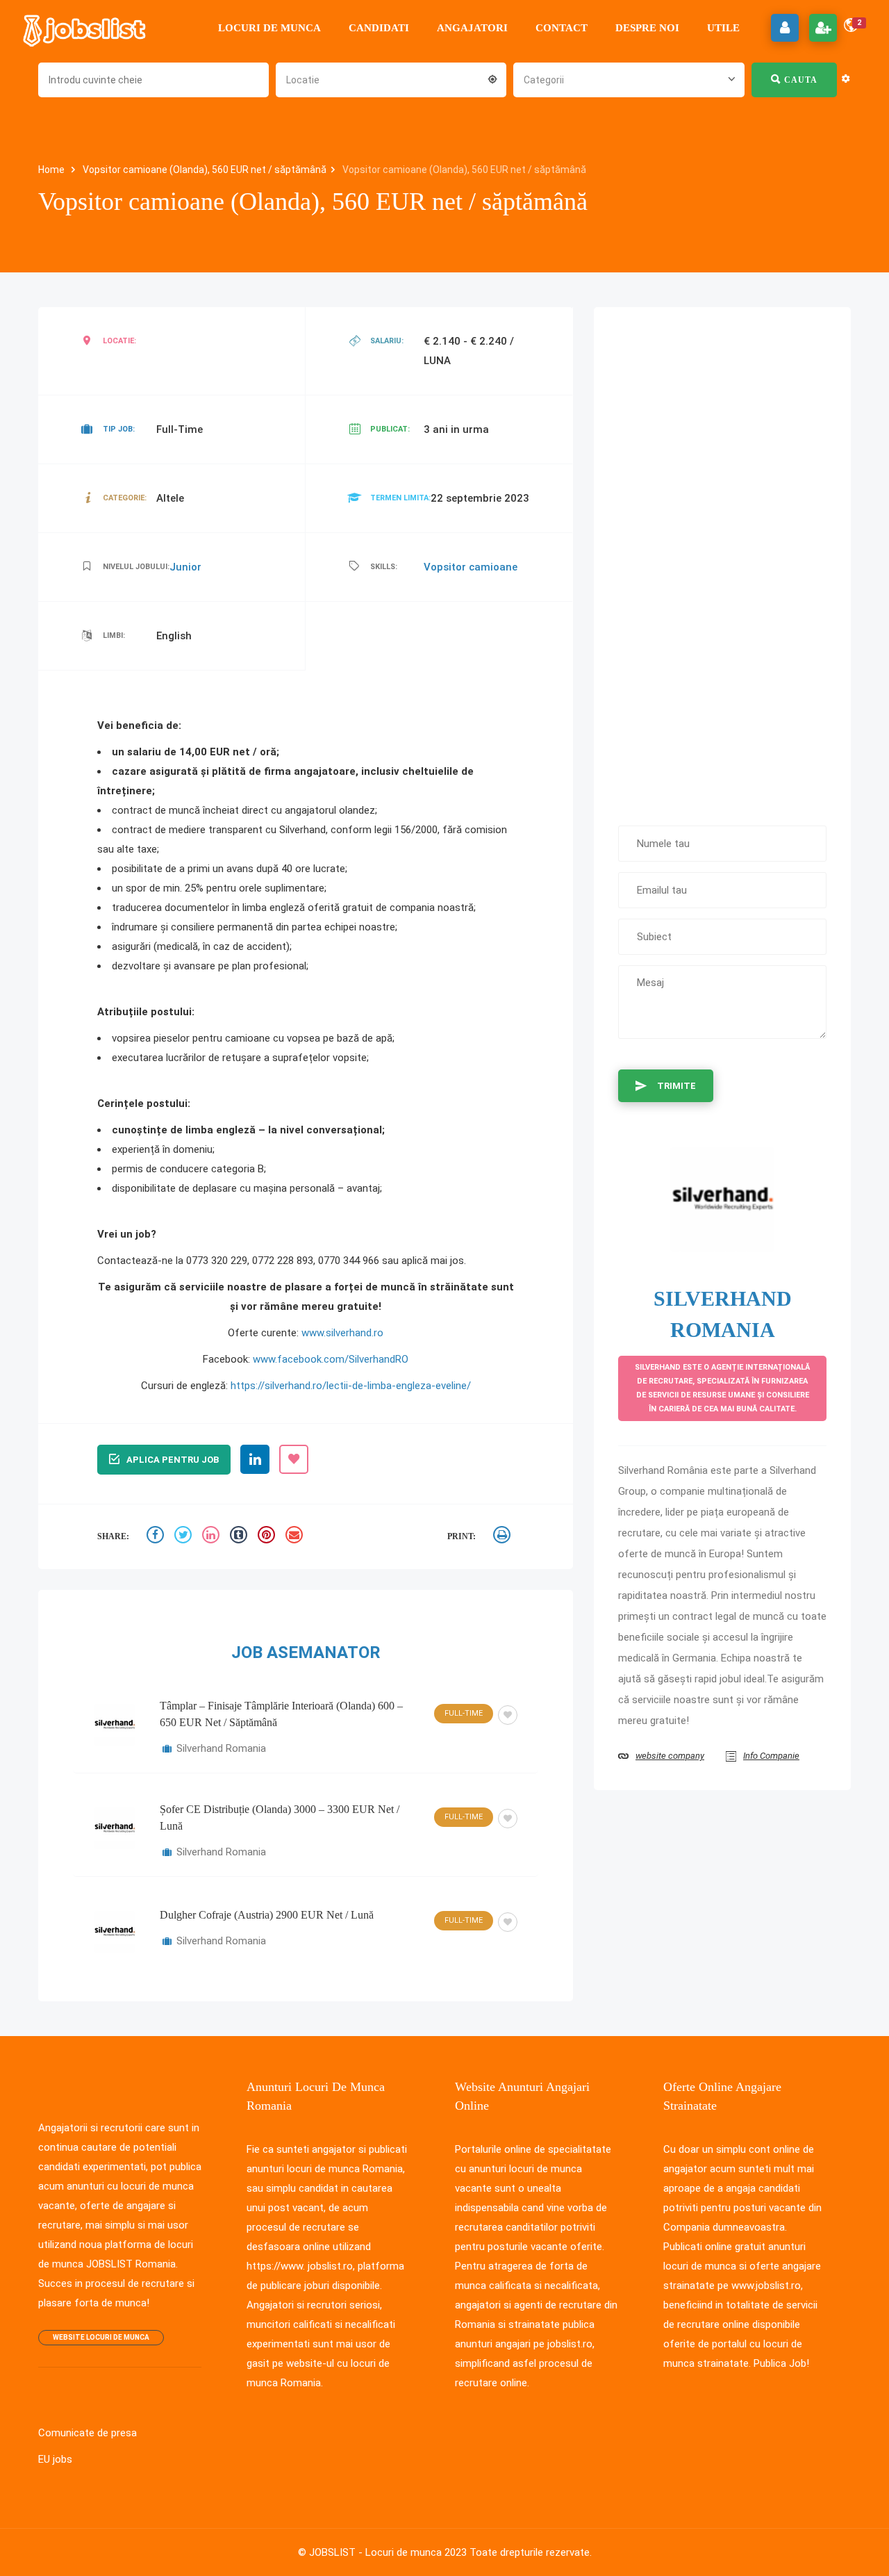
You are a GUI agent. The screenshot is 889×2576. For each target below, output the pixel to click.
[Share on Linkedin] (213, 1537)
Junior (185, 567)
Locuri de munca (269, 28)
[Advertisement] (722, 559)
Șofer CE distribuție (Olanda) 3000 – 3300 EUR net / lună (280, 1818)
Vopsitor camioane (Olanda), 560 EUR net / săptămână (205, 170)
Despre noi (647, 28)
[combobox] (391, 79)
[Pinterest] (268, 1537)
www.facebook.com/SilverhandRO (331, 1359)
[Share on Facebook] (157, 1537)
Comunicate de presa (88, 2433)
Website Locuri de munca (101, 2337)
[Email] (296, 1537)
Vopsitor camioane (471, 567)
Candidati (379, 28)
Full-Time (464, 1713)
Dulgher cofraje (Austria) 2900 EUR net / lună (267, 1915)
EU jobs (55, 2459)
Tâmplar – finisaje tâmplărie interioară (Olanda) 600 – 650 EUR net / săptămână (281, 1714)
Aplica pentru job (173, 1460)
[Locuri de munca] (85, 28)
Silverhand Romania (221, 1748)
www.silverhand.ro (342, 1333)
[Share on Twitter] (185, 1537)
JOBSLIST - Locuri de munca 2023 (388, 2552)
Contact (562, 28)
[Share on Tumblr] (240, 1537)
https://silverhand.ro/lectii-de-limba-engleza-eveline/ (351, 1386)
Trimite (676, 1086)
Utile (723, 28)
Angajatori (472, 28)
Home (52, 170)
